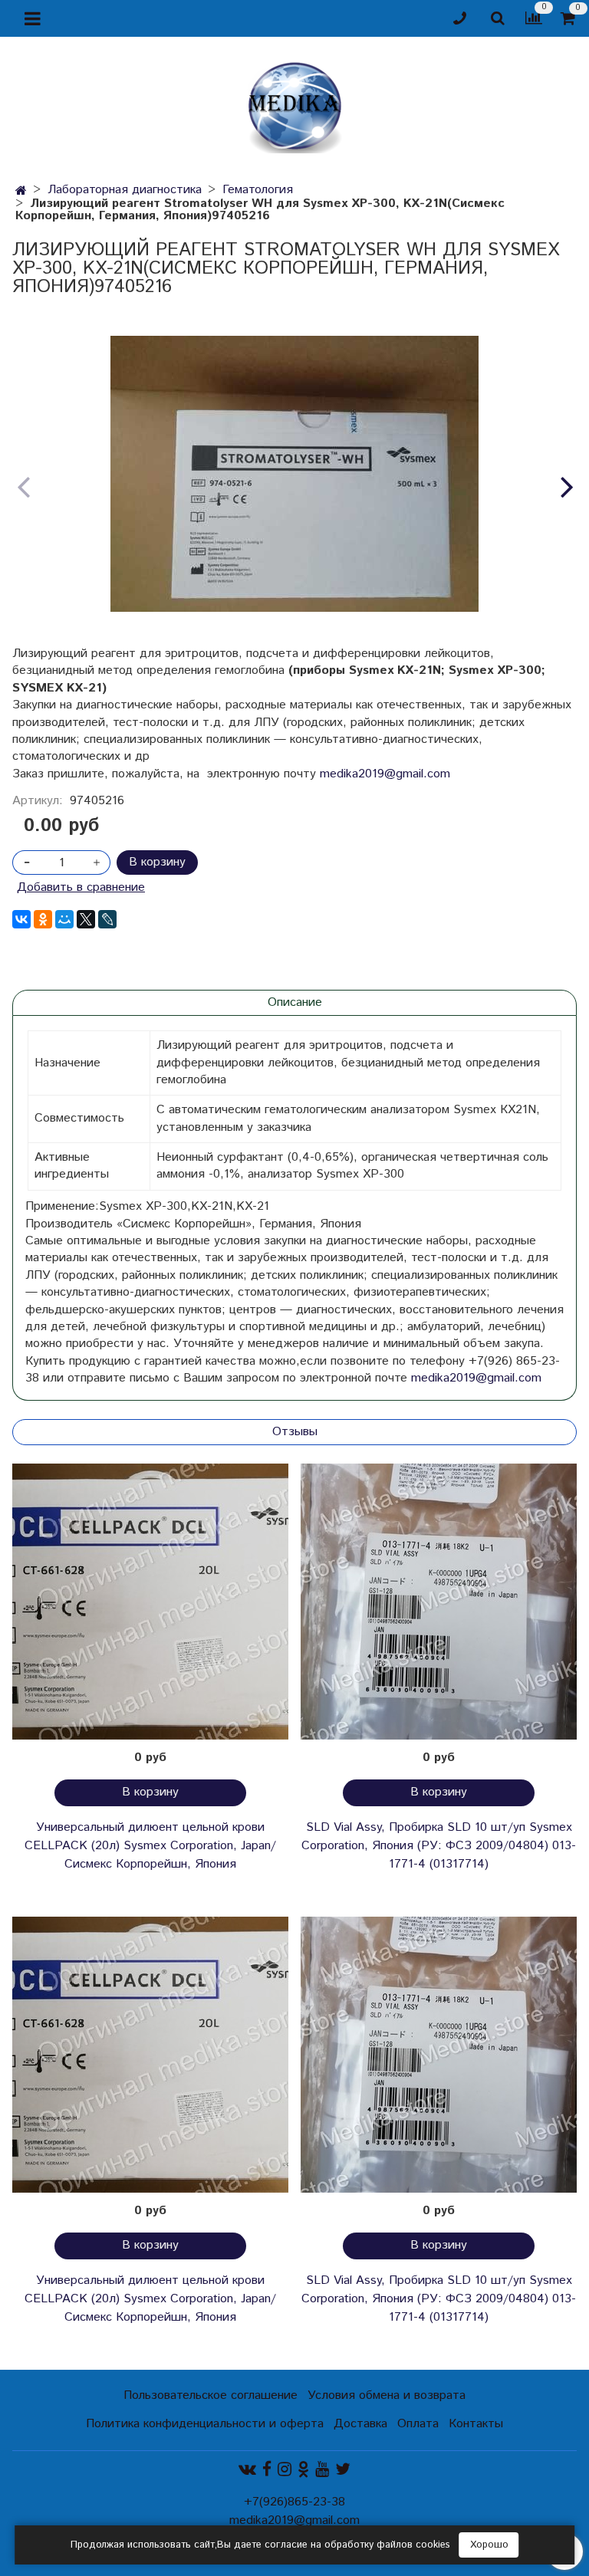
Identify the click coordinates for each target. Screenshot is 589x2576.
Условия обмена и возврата (387, 2395)
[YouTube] (322, 2470)
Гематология (258, 190)
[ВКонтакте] (21, 919)
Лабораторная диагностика (125, 190)
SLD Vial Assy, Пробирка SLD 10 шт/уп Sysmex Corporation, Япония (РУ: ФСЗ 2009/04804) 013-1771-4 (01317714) (439, 1846)
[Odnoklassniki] (303, 2470)
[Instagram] (285, 2470)
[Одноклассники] (43, 919)
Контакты (476, 2424)
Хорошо (489, 2545)
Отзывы (295, 1432)
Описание (295, 1002)
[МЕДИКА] (294, 104)
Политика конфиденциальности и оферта (205, 2424)
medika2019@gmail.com (385, 774)
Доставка (360, 2424)
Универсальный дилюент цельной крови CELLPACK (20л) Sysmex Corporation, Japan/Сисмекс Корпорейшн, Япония (150, 1846)
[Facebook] (267, 2470)
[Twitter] (343, 2470)
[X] (86, 919)
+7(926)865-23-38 (294, 2502)
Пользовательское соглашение (211, 2395)
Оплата (418, 2424)
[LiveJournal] (107, 919)
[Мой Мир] (64, 919)
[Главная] (21, 191)
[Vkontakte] (247, 2470)
